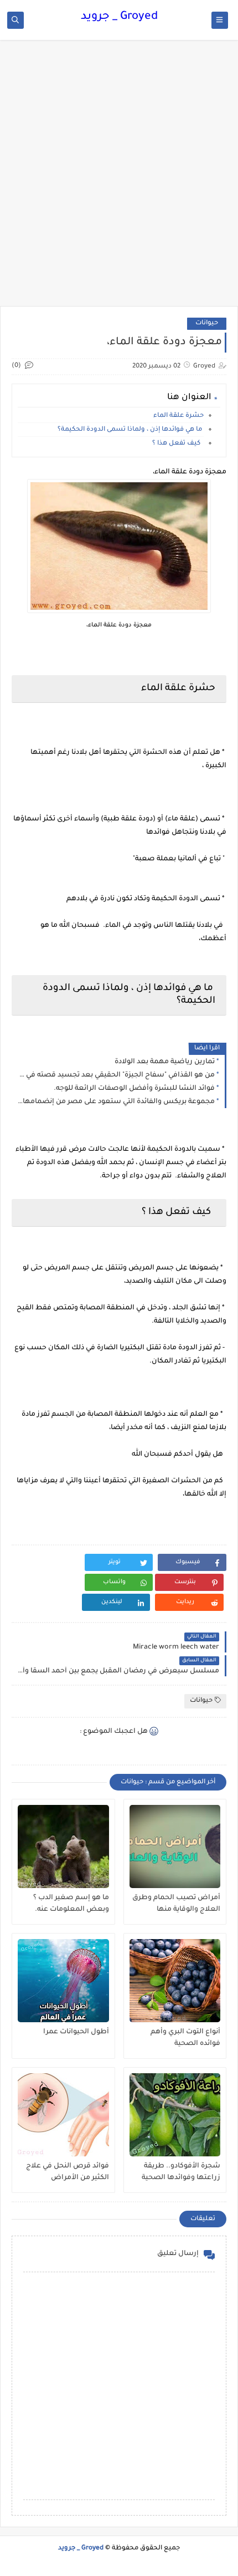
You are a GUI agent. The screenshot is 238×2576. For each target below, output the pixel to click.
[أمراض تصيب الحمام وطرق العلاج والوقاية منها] (175, 1846)
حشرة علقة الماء (178, 416)
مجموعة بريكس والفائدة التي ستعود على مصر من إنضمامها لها (116, 1102)
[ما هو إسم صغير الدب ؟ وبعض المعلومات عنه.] (63, 1846)
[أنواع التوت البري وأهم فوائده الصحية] (175, 1981)
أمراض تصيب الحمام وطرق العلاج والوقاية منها (176, 1904)
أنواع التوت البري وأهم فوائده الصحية (185, 2038)
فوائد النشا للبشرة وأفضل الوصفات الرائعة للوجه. (134, 1089)
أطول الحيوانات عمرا (76, 2032)
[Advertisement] (119, 178)
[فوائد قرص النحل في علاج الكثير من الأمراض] (63, 2115)
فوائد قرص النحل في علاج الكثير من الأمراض (68, 2172)
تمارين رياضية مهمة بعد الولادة (165, 1062)
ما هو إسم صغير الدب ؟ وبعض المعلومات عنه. (71, 1904)
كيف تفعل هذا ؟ (178, 444)
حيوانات (207, 323)
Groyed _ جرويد (119, 17)
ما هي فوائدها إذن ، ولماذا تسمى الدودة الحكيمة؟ (131, 430)
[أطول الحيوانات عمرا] (63, 1981)
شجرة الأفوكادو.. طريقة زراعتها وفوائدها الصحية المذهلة (181, 2172)
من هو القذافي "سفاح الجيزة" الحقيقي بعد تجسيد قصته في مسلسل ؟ (116, 1075)
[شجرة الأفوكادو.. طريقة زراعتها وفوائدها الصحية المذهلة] (175, 2115)
